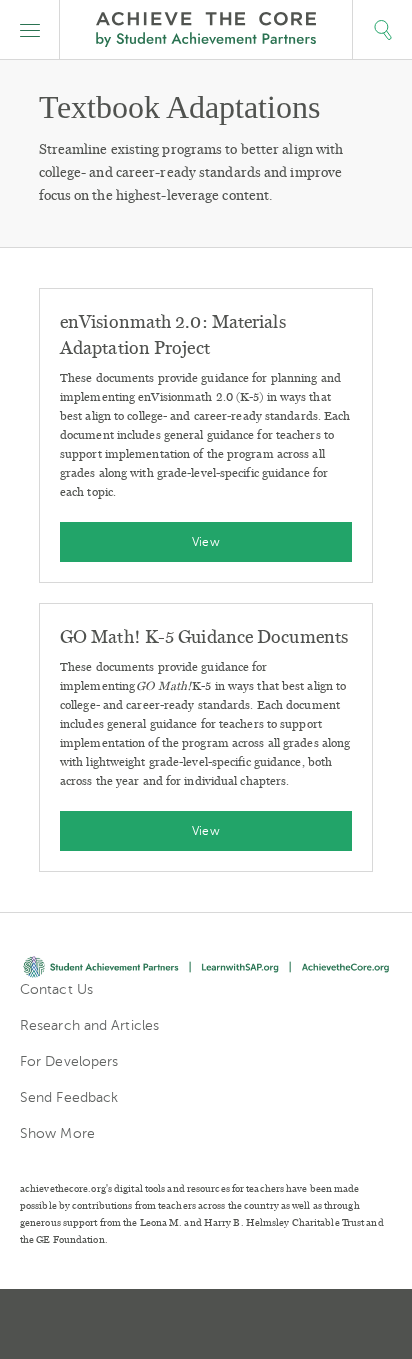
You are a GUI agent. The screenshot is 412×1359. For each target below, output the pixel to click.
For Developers (69, 1061)
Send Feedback (69, 1097)
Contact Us (56, 989)
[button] (30, 30)
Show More (57, 1133)
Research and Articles (89, 1025)
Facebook (278, 1324)
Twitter (136, 1324)
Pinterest (208, 1324)
